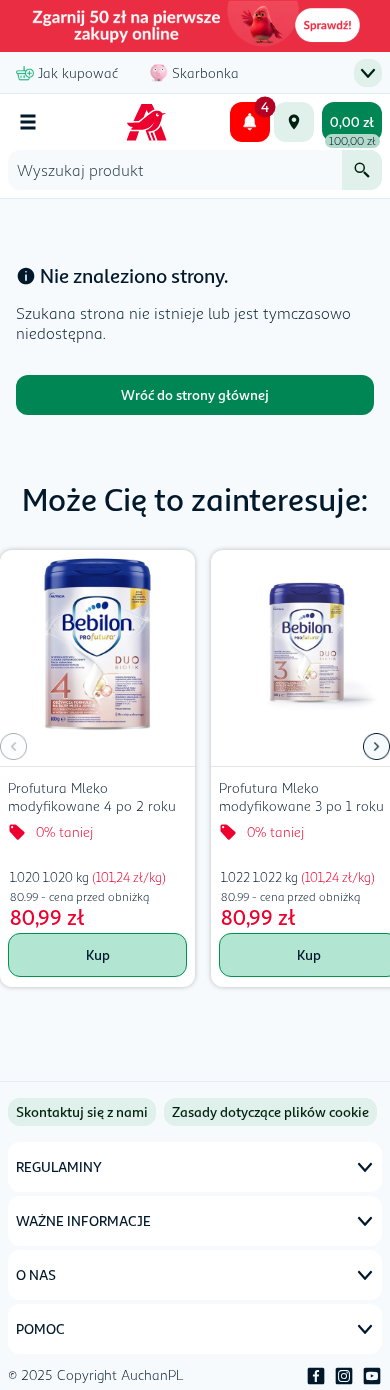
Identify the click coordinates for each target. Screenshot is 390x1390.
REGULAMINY (59, 1166)
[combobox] (175, 170)
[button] (376, 747)
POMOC (40, 1328)
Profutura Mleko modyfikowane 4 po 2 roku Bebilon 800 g (92, 799)
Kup (98, 954)
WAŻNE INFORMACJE (83, 1220)
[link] (270, 1112)
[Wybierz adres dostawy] (294, 122)
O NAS (36, 1274)
